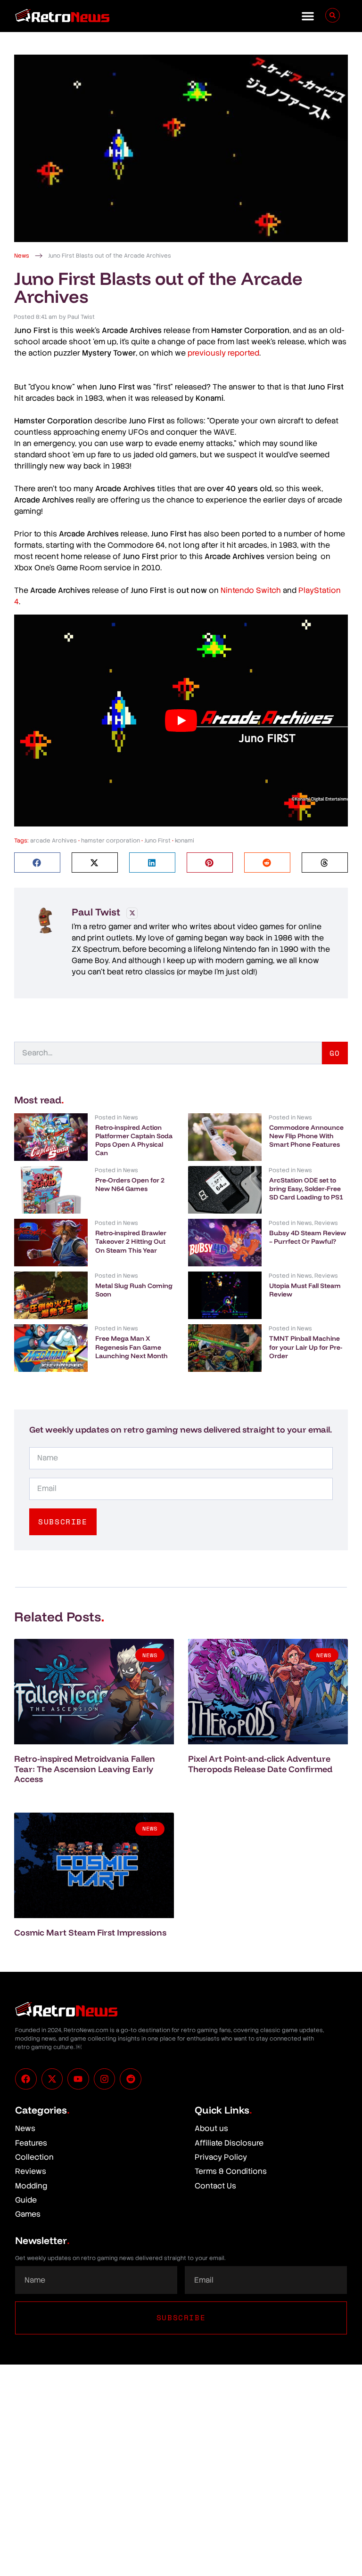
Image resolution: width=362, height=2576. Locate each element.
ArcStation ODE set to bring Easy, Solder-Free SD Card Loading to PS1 (306, 1189)
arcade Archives (53, 841)
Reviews (326, 1223)
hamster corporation (111, 841)
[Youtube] (78, 2079)
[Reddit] (131, 2079)
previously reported (223, 353)
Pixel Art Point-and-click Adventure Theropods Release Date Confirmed (260, 1764)
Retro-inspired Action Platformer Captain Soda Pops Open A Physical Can (134, 1140)
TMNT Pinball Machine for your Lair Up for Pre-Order (306, 1347)
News (22, 256)
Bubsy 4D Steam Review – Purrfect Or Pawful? (308, 1237)
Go (335, 1053)
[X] (132, 913)
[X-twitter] (52, 2079)
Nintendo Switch (251, 590)
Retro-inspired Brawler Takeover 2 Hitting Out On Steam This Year (131, 1241)
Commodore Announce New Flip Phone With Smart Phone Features (306, 1136)
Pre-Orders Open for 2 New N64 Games (130, 1184)
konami (185, 841)
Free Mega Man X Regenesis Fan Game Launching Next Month (132, 1347)
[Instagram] (105, 2079)
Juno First (157, 841)
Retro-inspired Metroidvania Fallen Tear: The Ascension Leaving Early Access (85, 1769)
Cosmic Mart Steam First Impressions (90, 1932)
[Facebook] (26, 2079)
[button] (308, 16)
